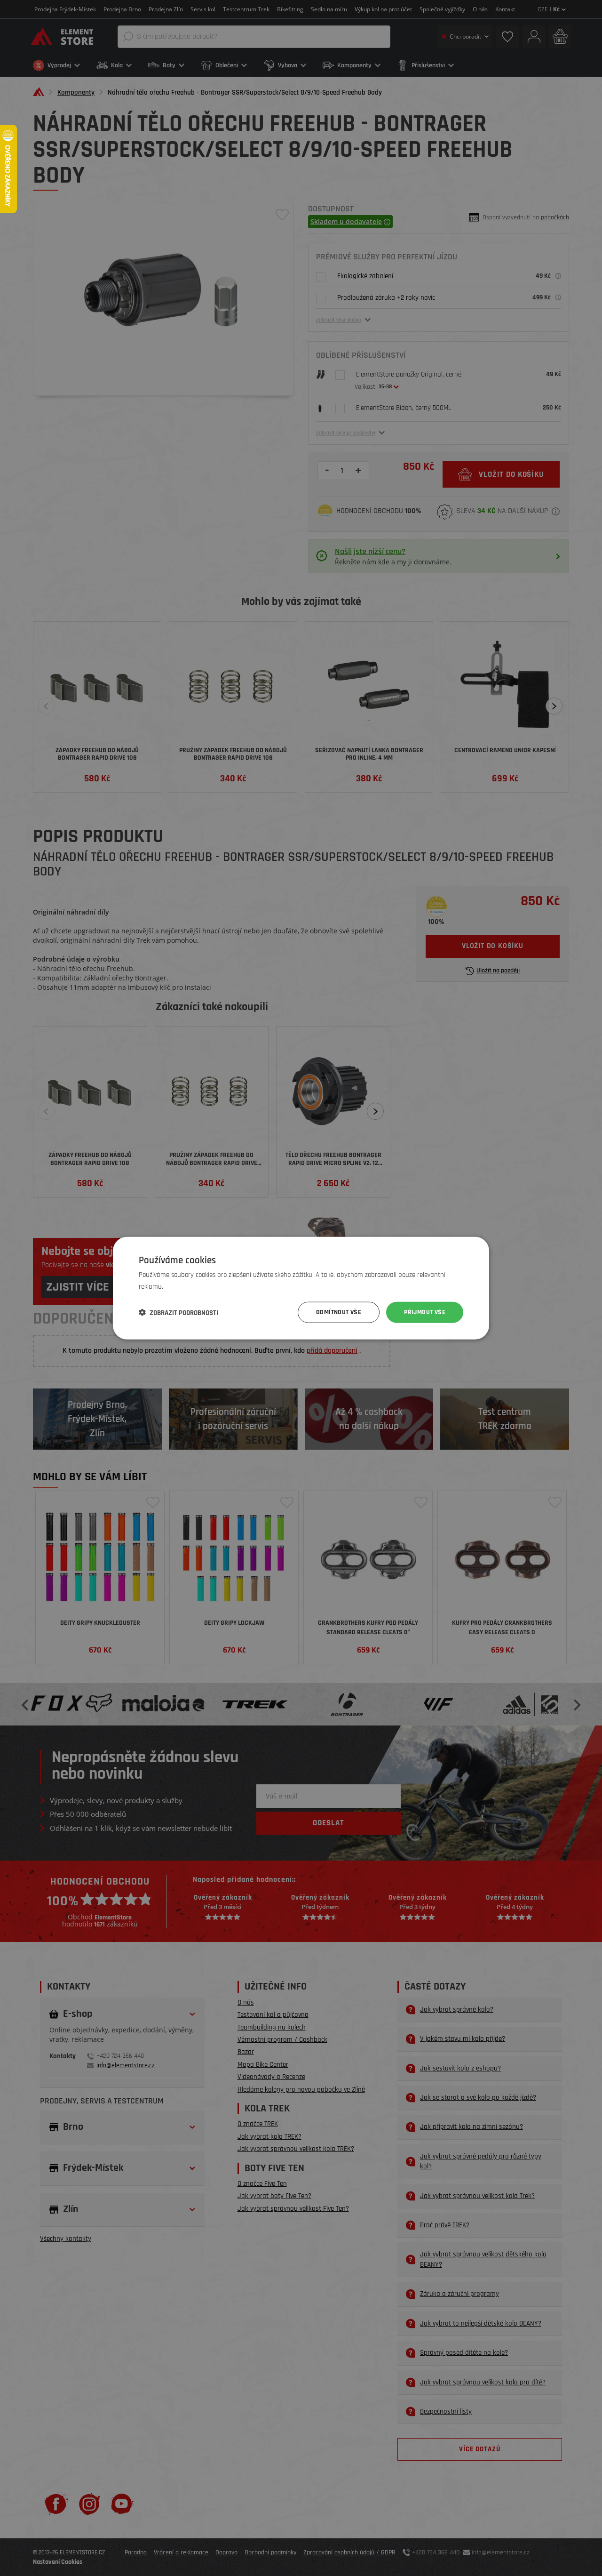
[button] (178, 1312)
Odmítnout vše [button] (339, 1312)
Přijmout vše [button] (425, 1312)
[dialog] (301, 1288)
